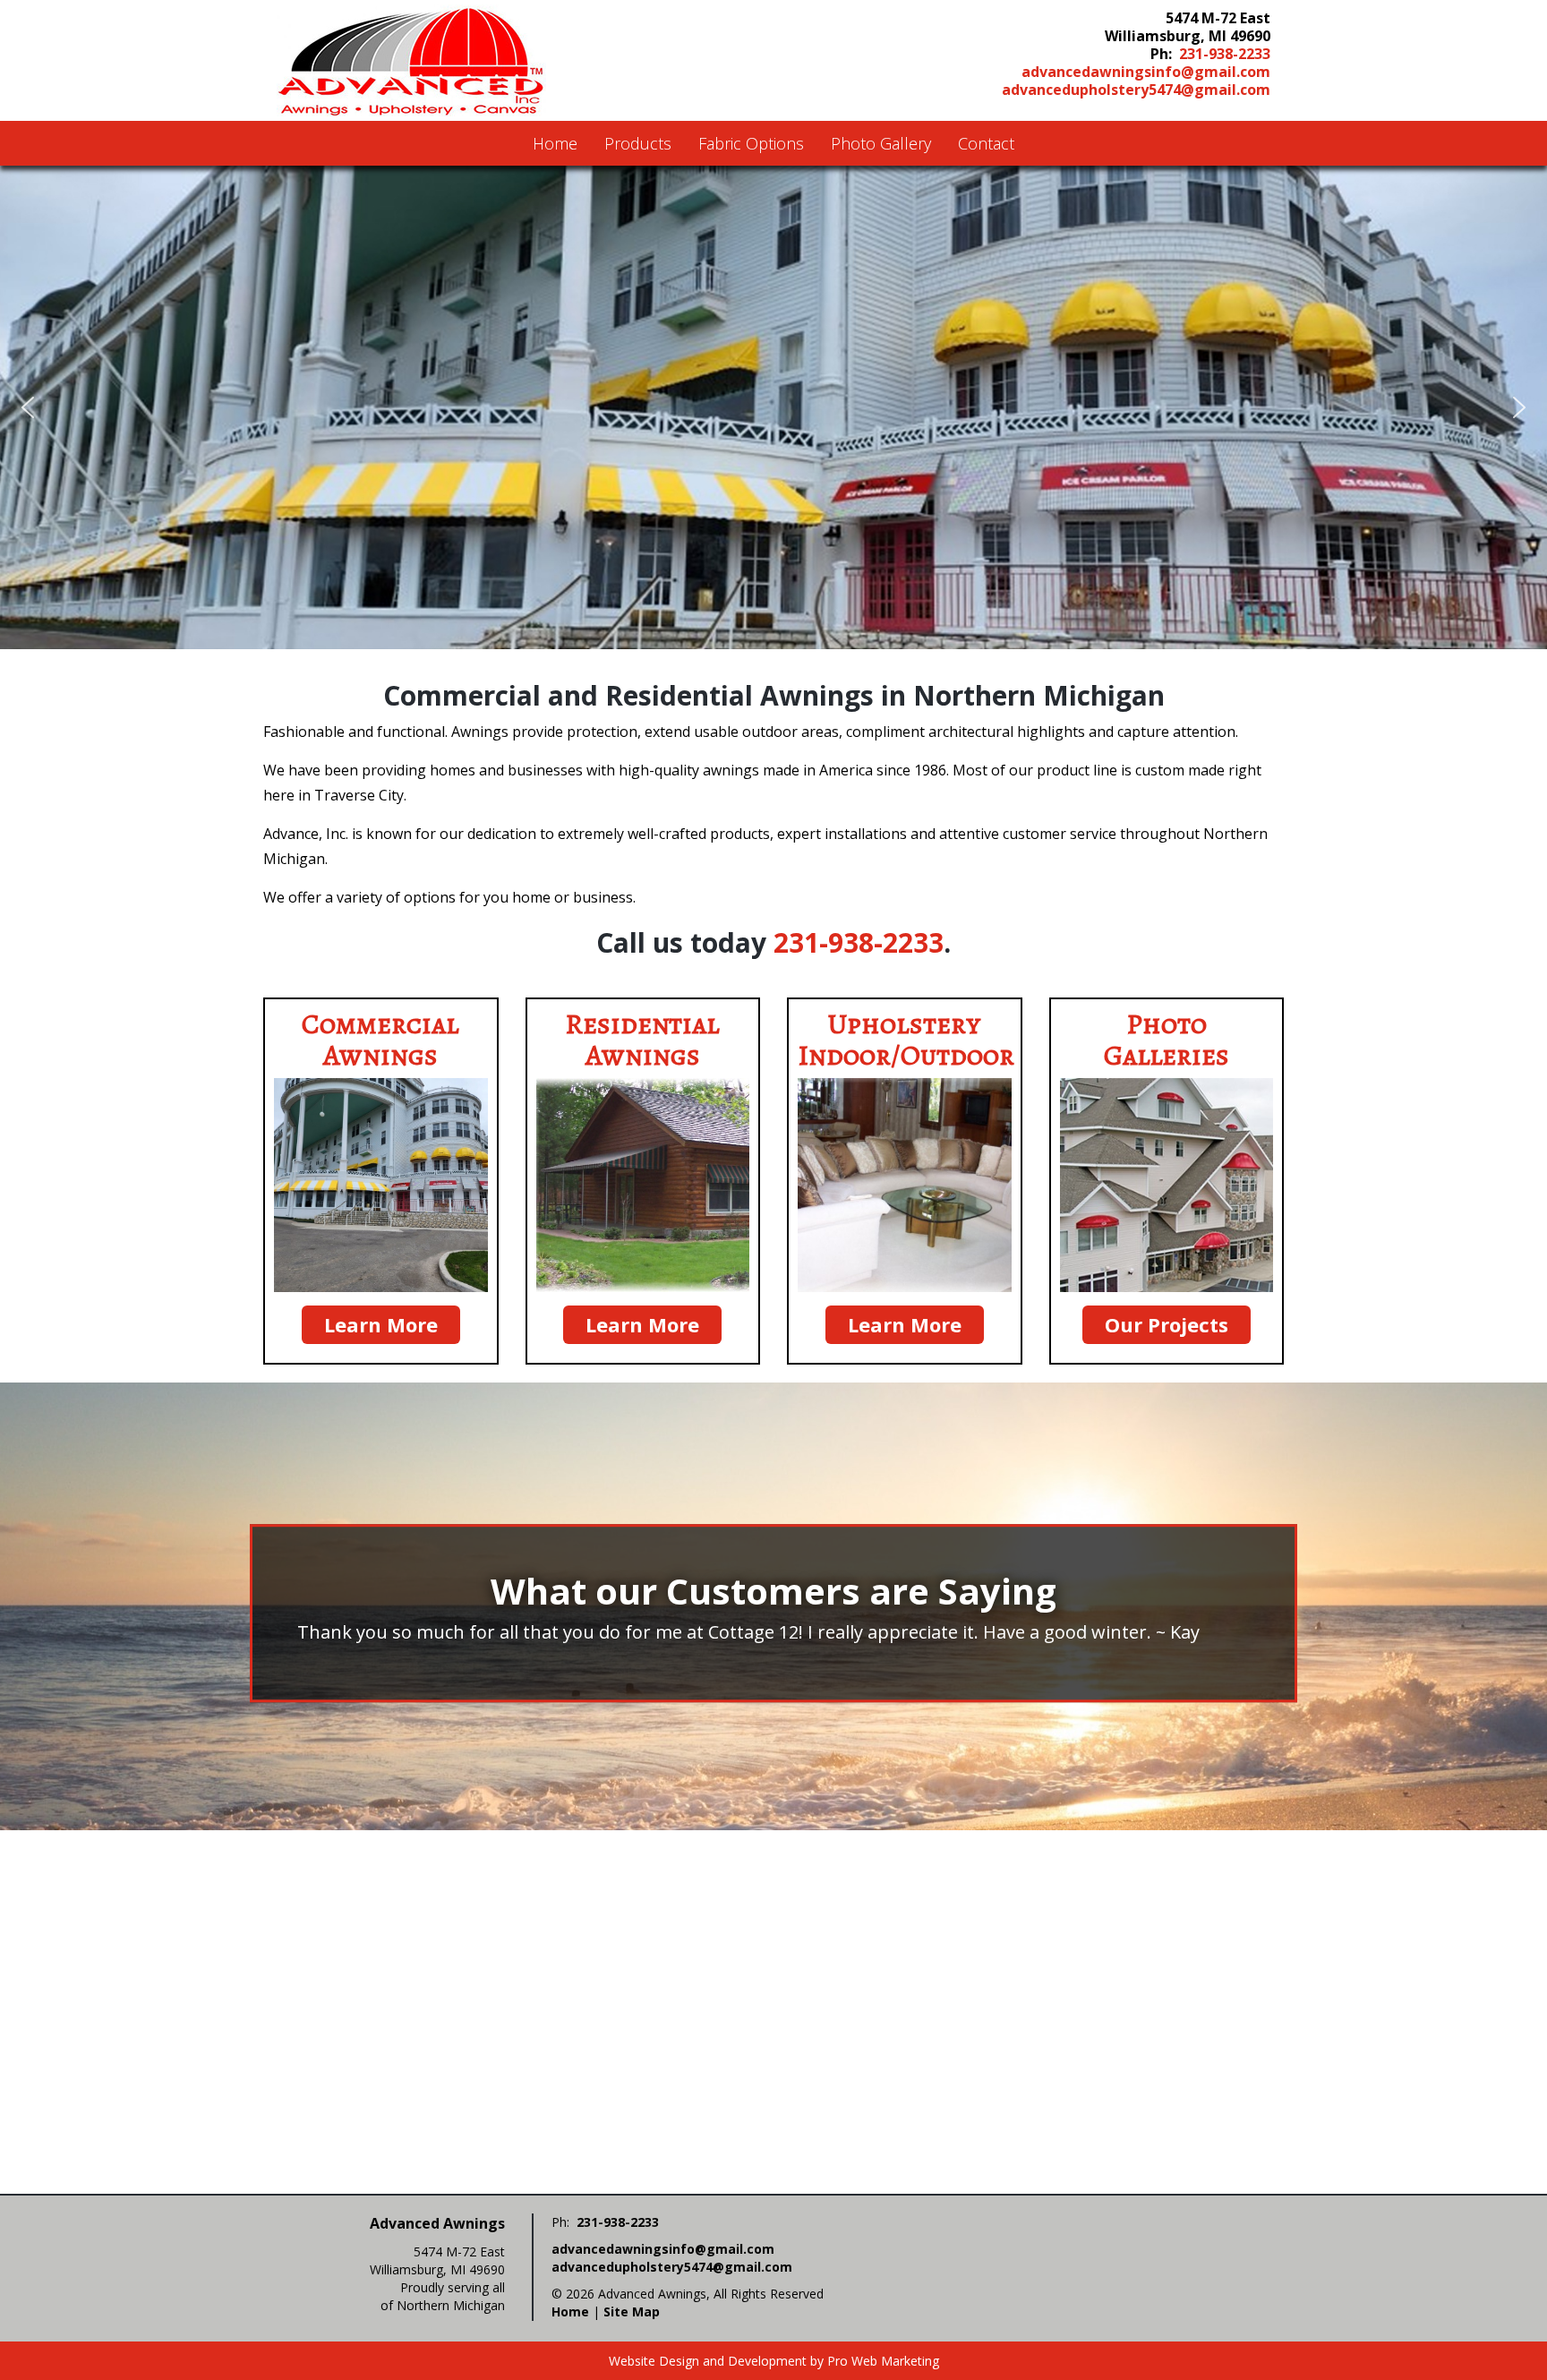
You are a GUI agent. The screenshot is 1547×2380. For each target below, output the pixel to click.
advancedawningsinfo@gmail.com (1146, 72)
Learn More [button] (381, 1324)
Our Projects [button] (1167, 1324)
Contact (986, 143)
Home (555, 143)
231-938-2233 (1225, 54)
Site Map (632, 2312)
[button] (28, 407)
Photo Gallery (881, 143)
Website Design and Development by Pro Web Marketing (774, 2361)
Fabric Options (751, 143)
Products (638, 143)
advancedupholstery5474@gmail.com (1136, 90)
